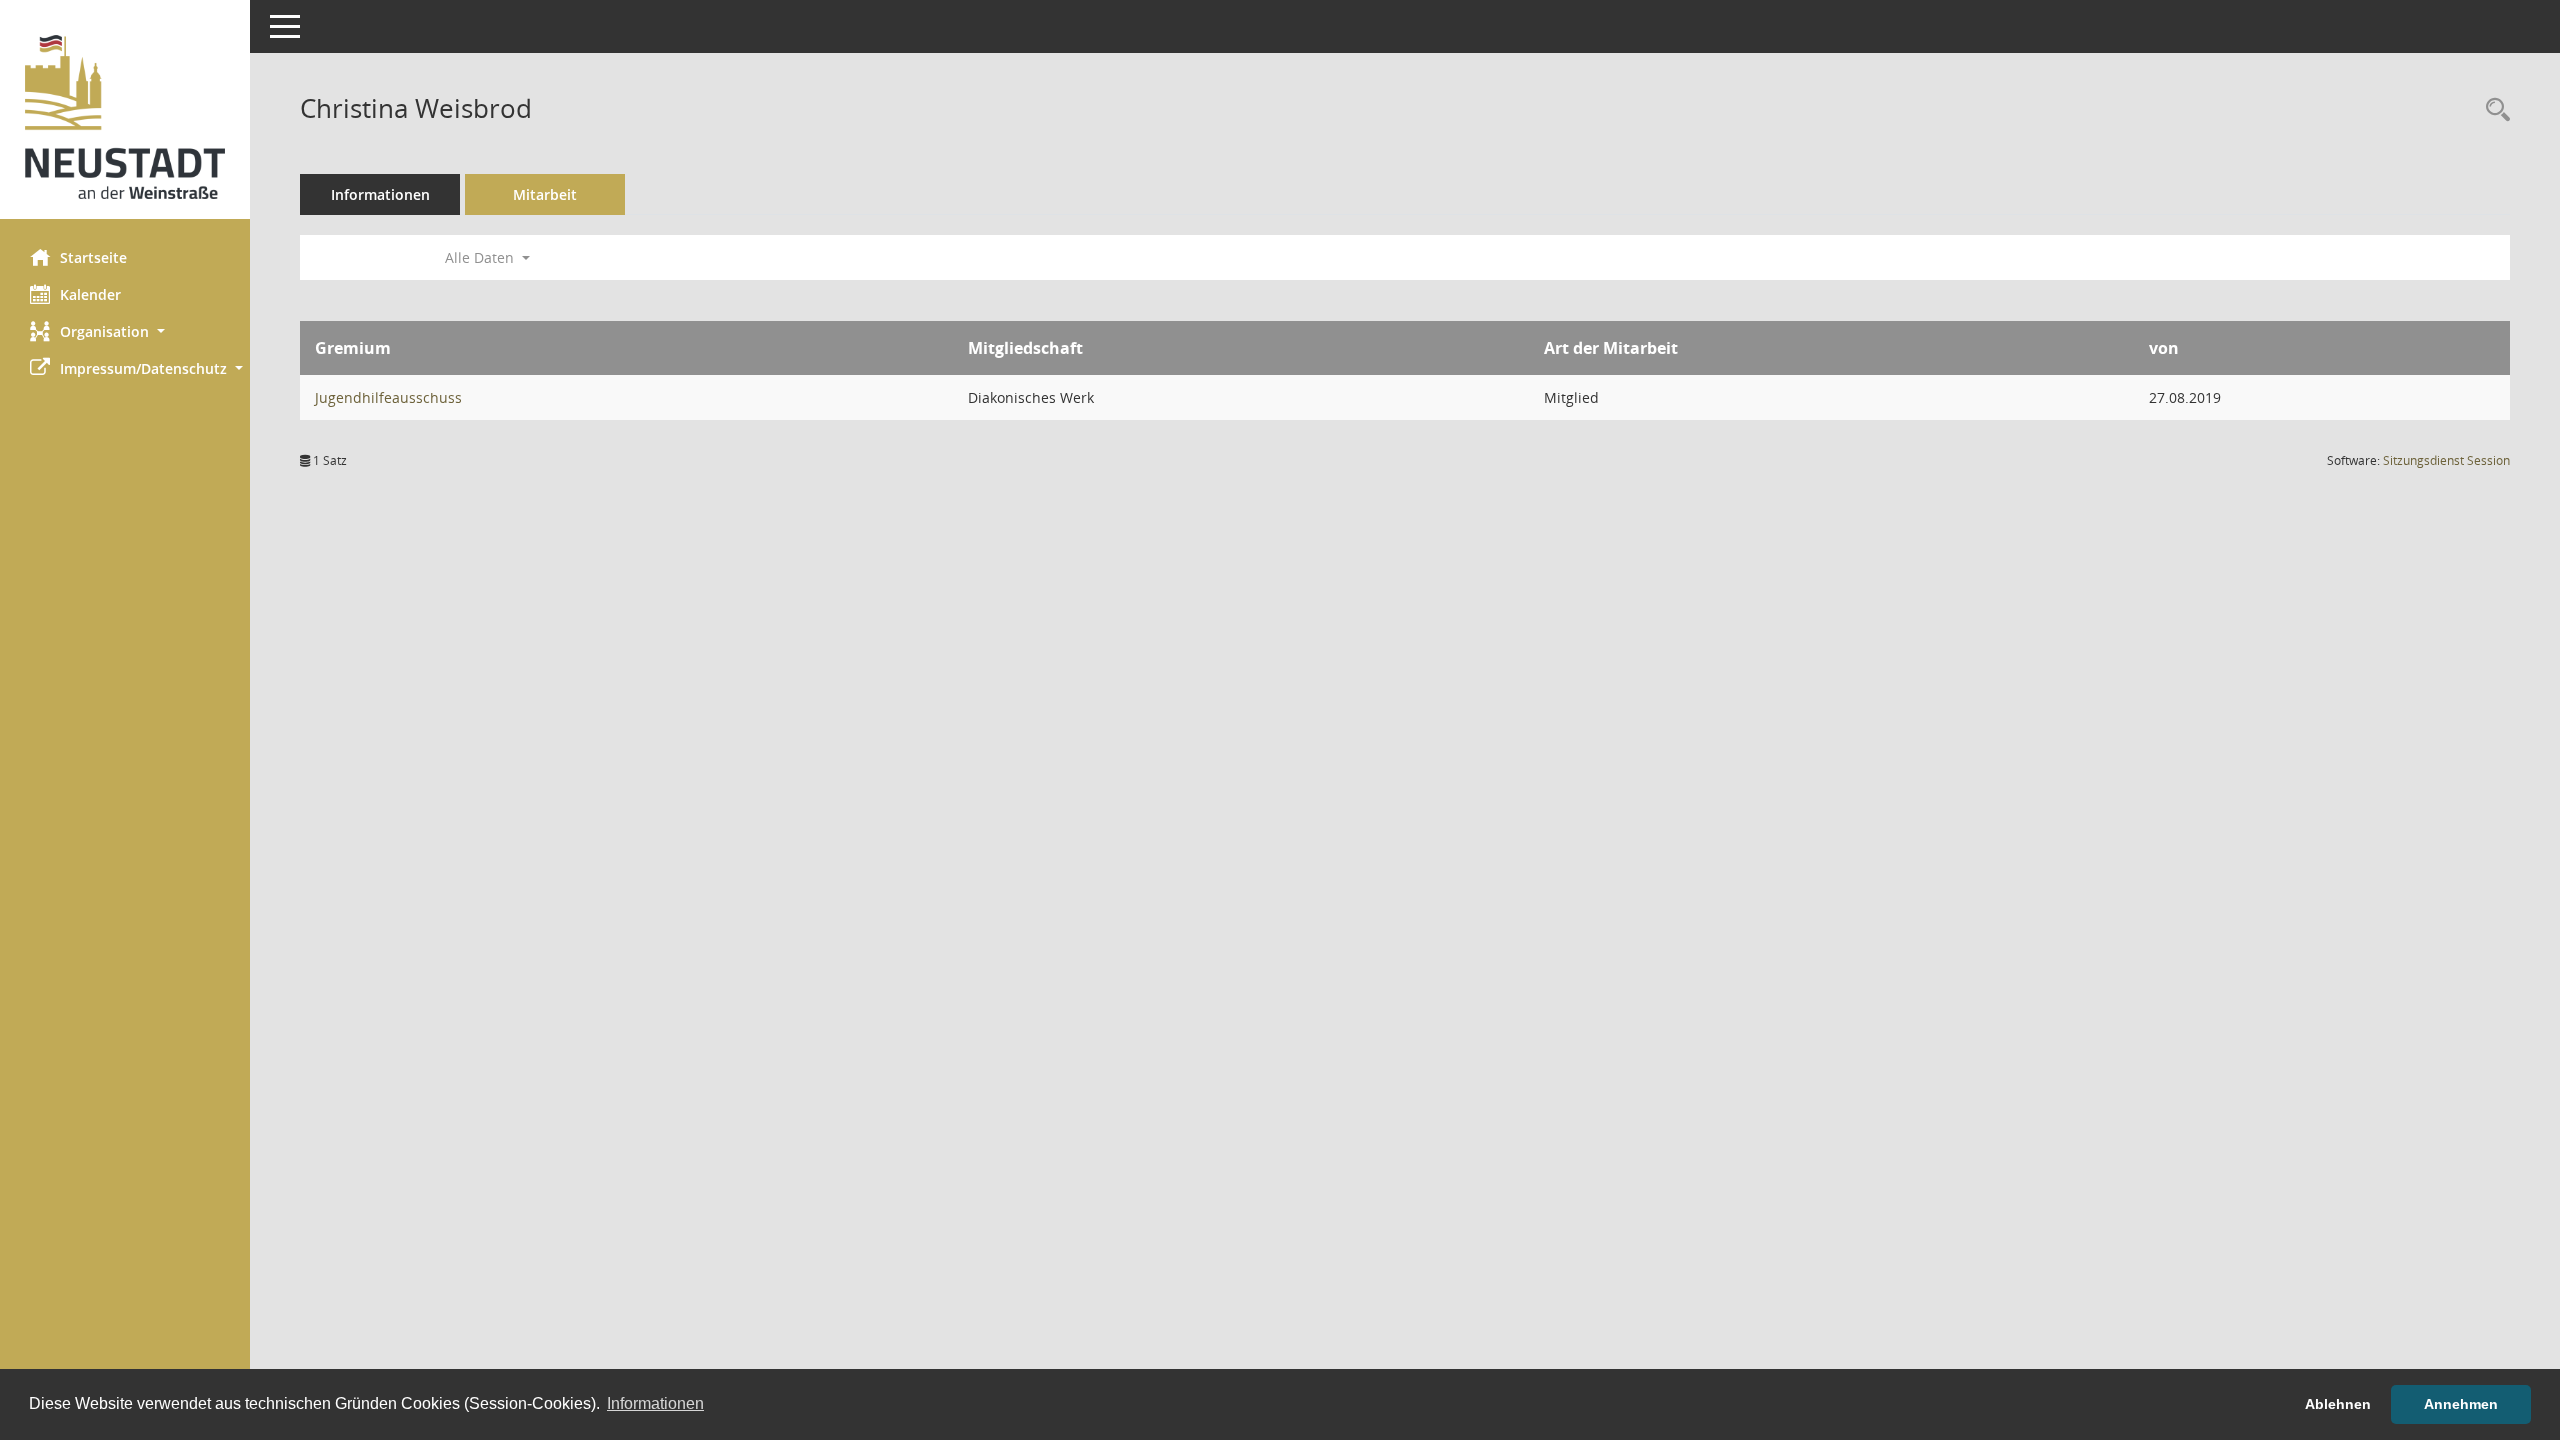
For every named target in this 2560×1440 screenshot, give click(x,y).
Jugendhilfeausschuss (388, 397)
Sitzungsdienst (2446, 460)
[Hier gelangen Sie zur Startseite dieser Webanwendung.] (125, 117)
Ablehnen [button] (2338, 1404)
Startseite (93, 257)
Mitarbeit (545, 194)
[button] (125, 331)
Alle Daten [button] (481, 257)
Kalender (90, 294)
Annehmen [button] (2461, 1404)
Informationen (380, 194)
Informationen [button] (655, 1403)
